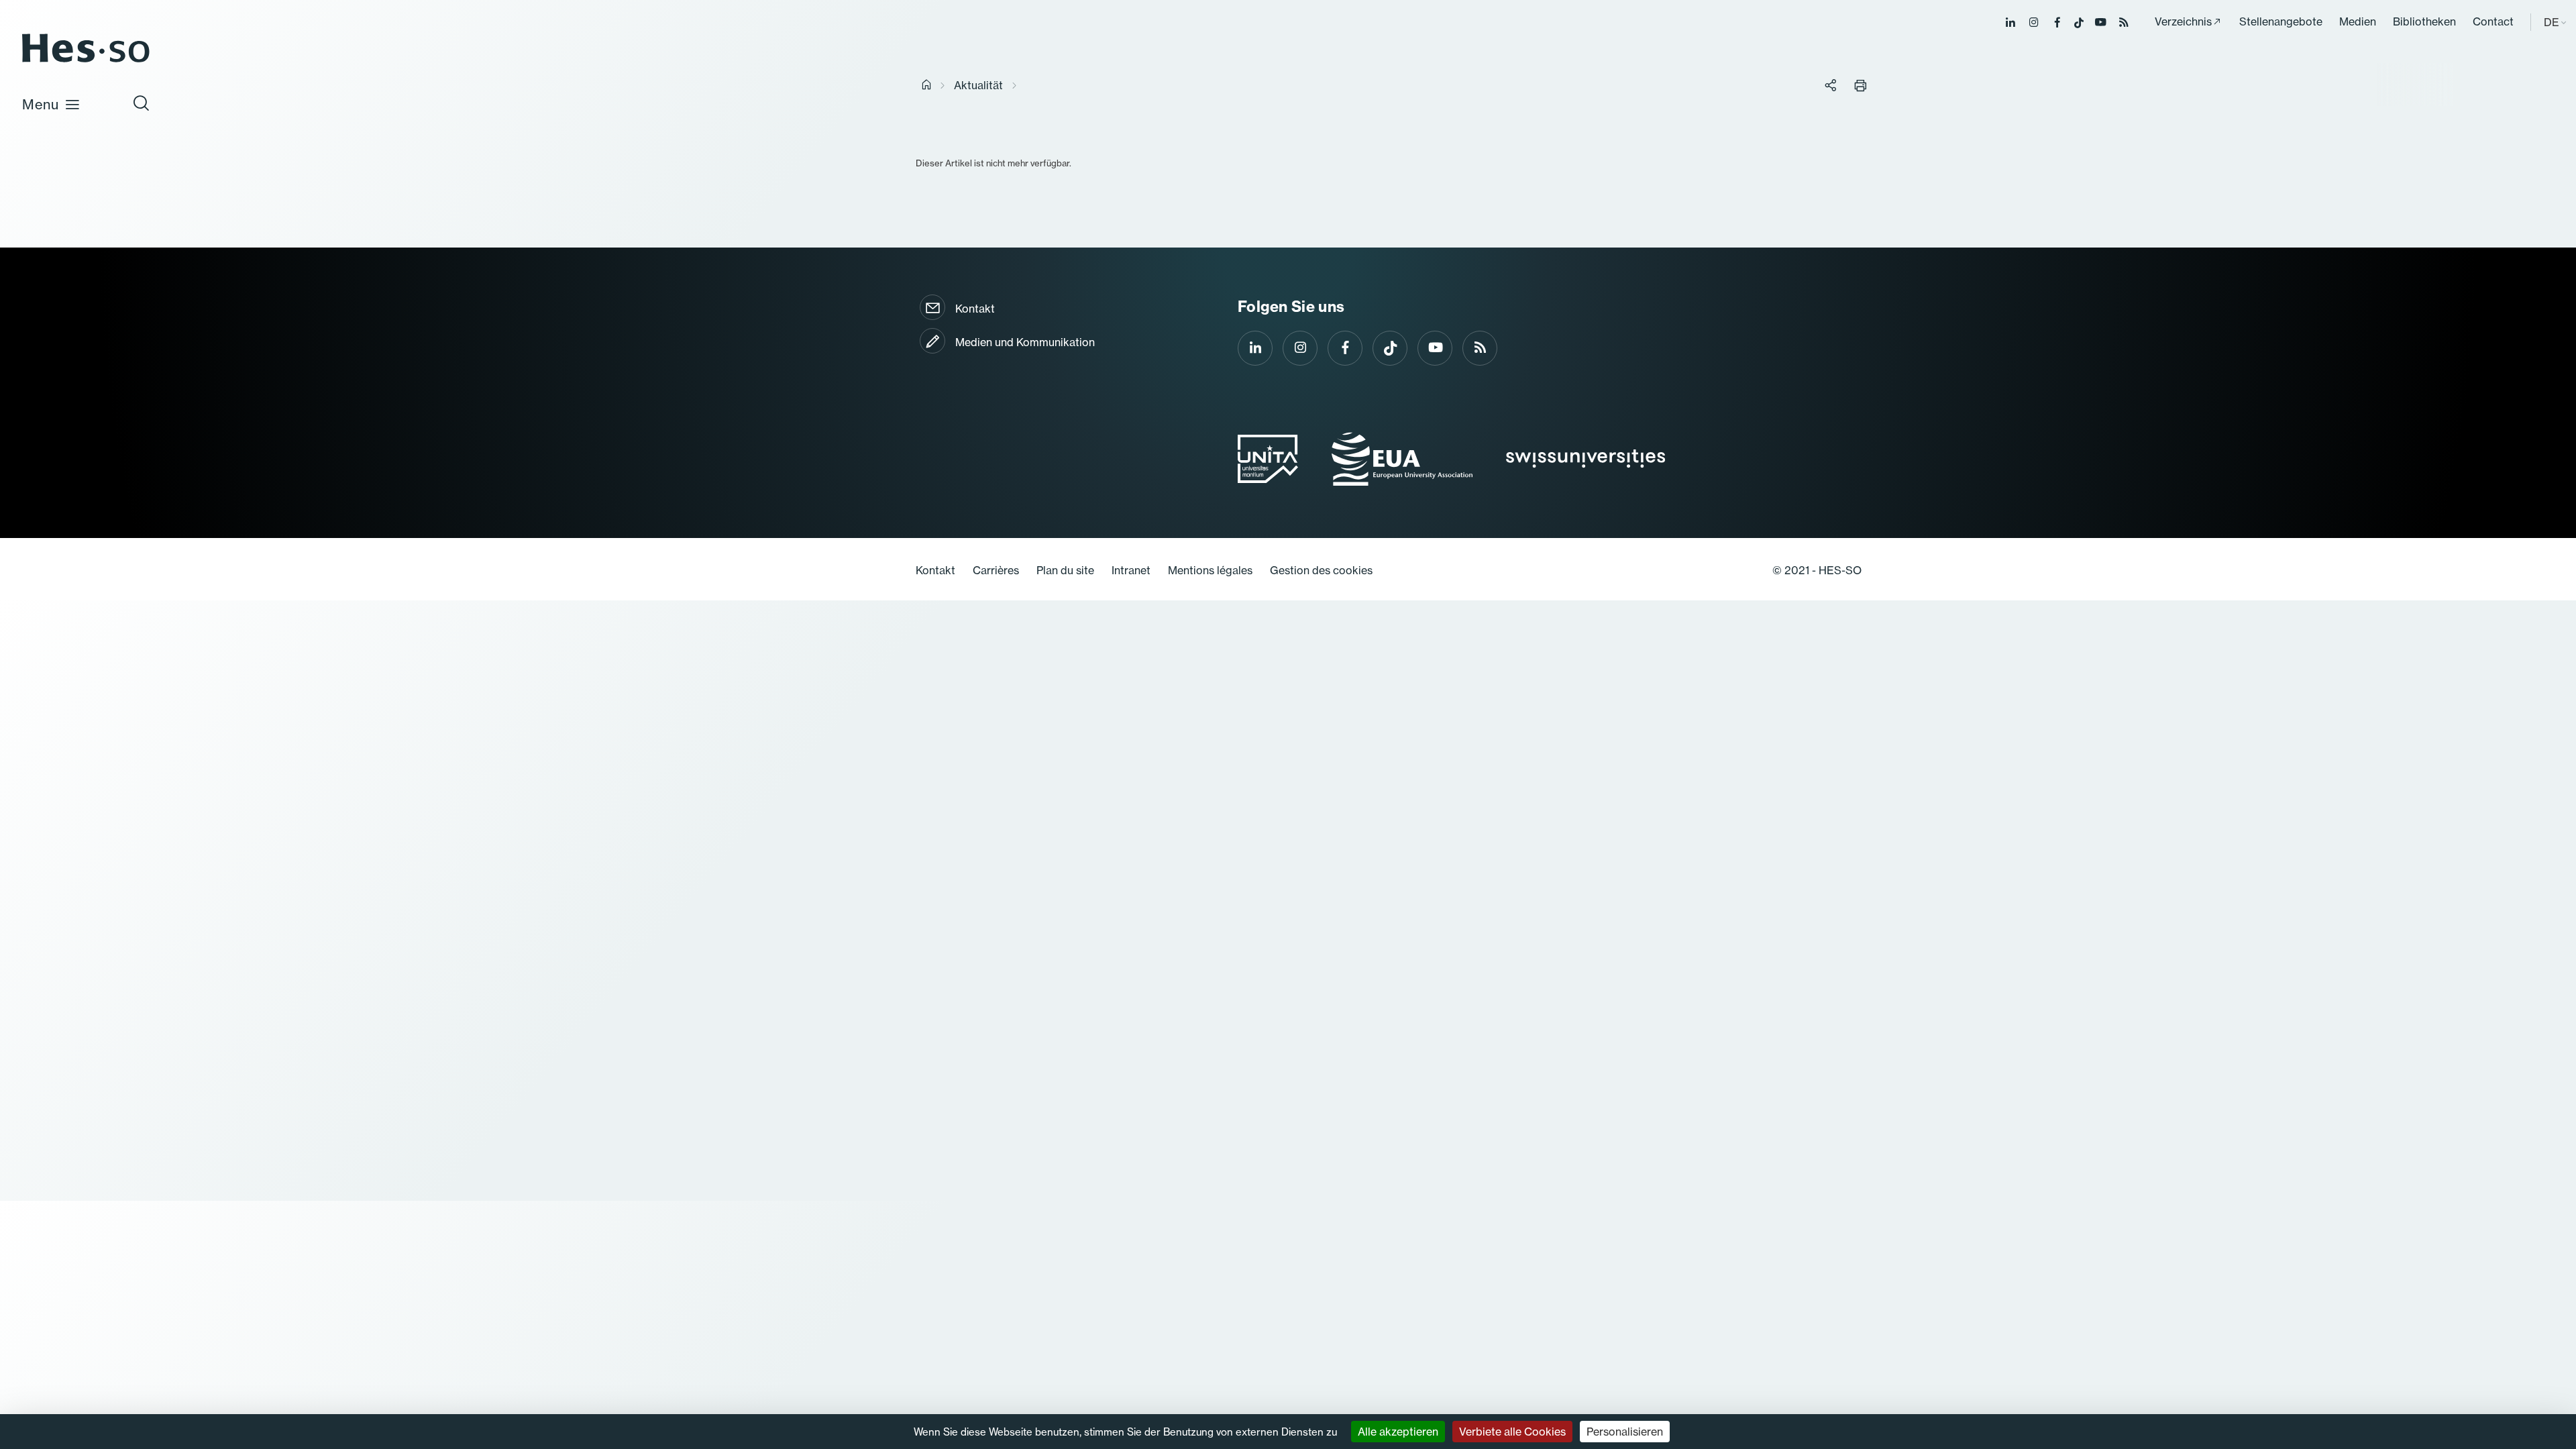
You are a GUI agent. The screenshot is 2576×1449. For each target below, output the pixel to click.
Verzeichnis (2183, 21)
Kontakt (975, 309)
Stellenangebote (2281, 21)
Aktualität (978, 85)
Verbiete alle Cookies (1512, 1432)
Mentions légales (1210, 570)
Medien (2358, 21)
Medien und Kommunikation (1025, 342)
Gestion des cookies (1321, 570)
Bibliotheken (2424, 21)
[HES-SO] (86, 61)
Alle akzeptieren (1398, 1432)
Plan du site (1065, 570)
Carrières (996, 570)
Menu (41, 104)
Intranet (1131, 570)
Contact (2493, 21)
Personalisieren (1625, 1432)
